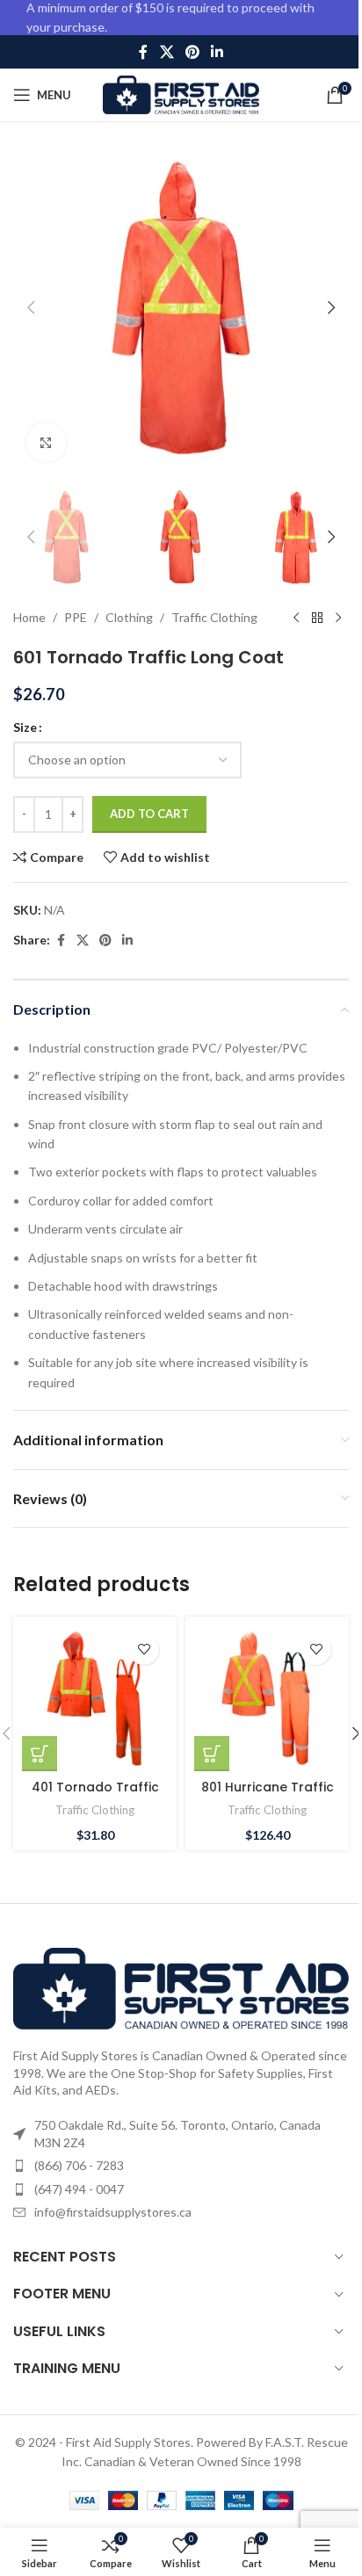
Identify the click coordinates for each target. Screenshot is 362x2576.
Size (25, 727)
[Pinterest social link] (192, 52)
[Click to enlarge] (46, 442)
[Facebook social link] (143, 52)
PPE (76, 617)
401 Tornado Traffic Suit (95, 1796)
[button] (31, 308)
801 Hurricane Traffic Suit (268, 1796)
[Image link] (181, 1987)
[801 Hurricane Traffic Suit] (267, 1698)
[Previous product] (296, 619)
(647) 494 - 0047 (79, 2189)
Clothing (129, 617)
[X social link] (167, 52)
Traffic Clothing (214, 617)
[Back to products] (317, 619)
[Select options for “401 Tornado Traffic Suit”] (40, 1754)
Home (29, 617)
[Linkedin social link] (217, 52)
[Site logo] (181, 94)
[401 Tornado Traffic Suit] (95, 1698)
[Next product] (338, 619)
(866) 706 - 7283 (79, 2165)
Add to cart (149, 814)
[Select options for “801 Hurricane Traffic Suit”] (212, 1754)
